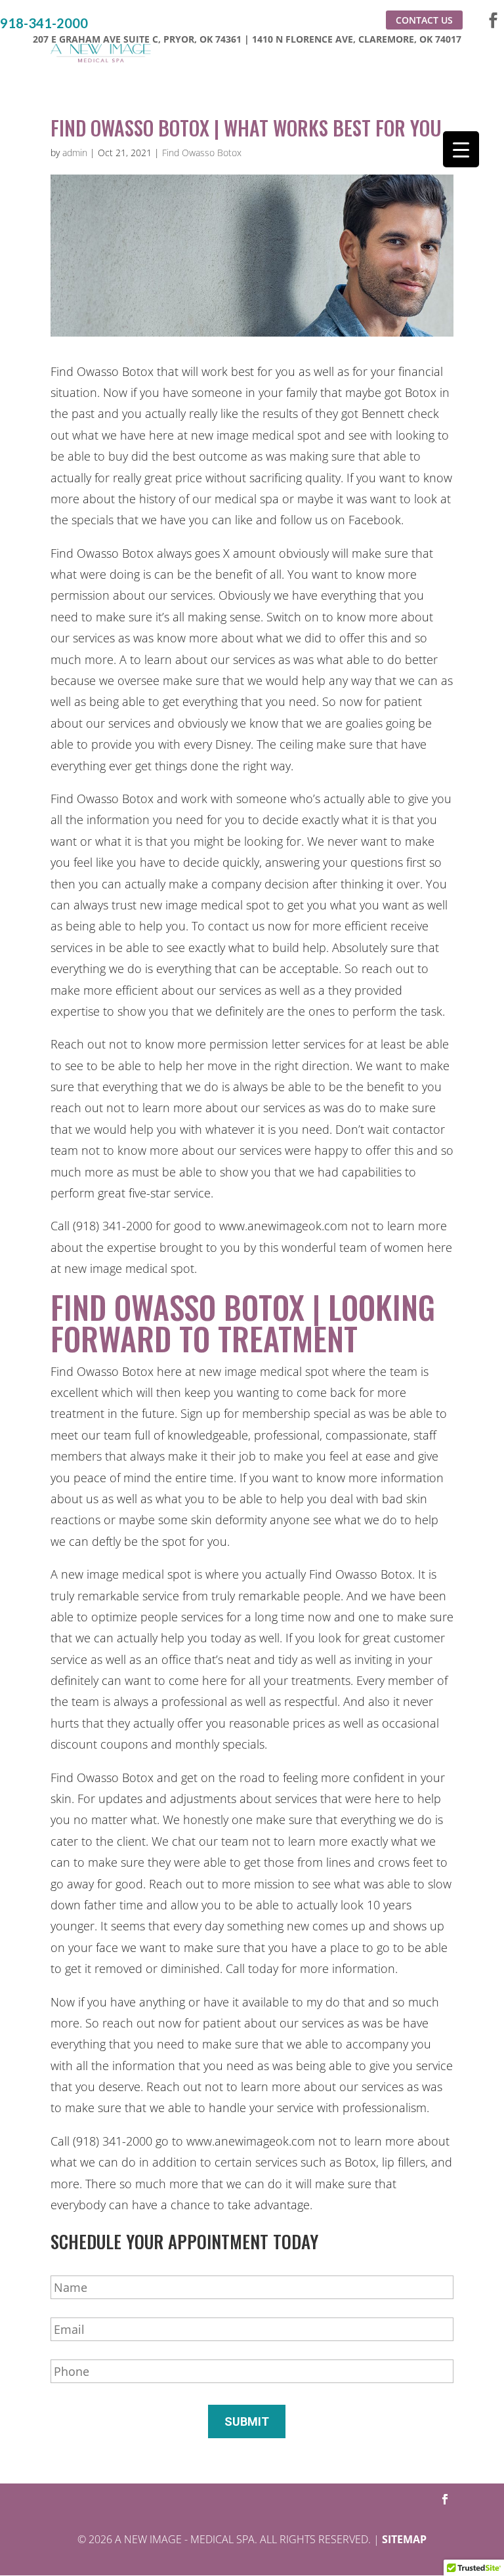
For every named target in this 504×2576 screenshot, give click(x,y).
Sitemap (404, 2539)
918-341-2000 (44, 23)
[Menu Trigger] (461, 149)
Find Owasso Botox (202, 153)
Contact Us (424, 20)
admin (75, 153)
